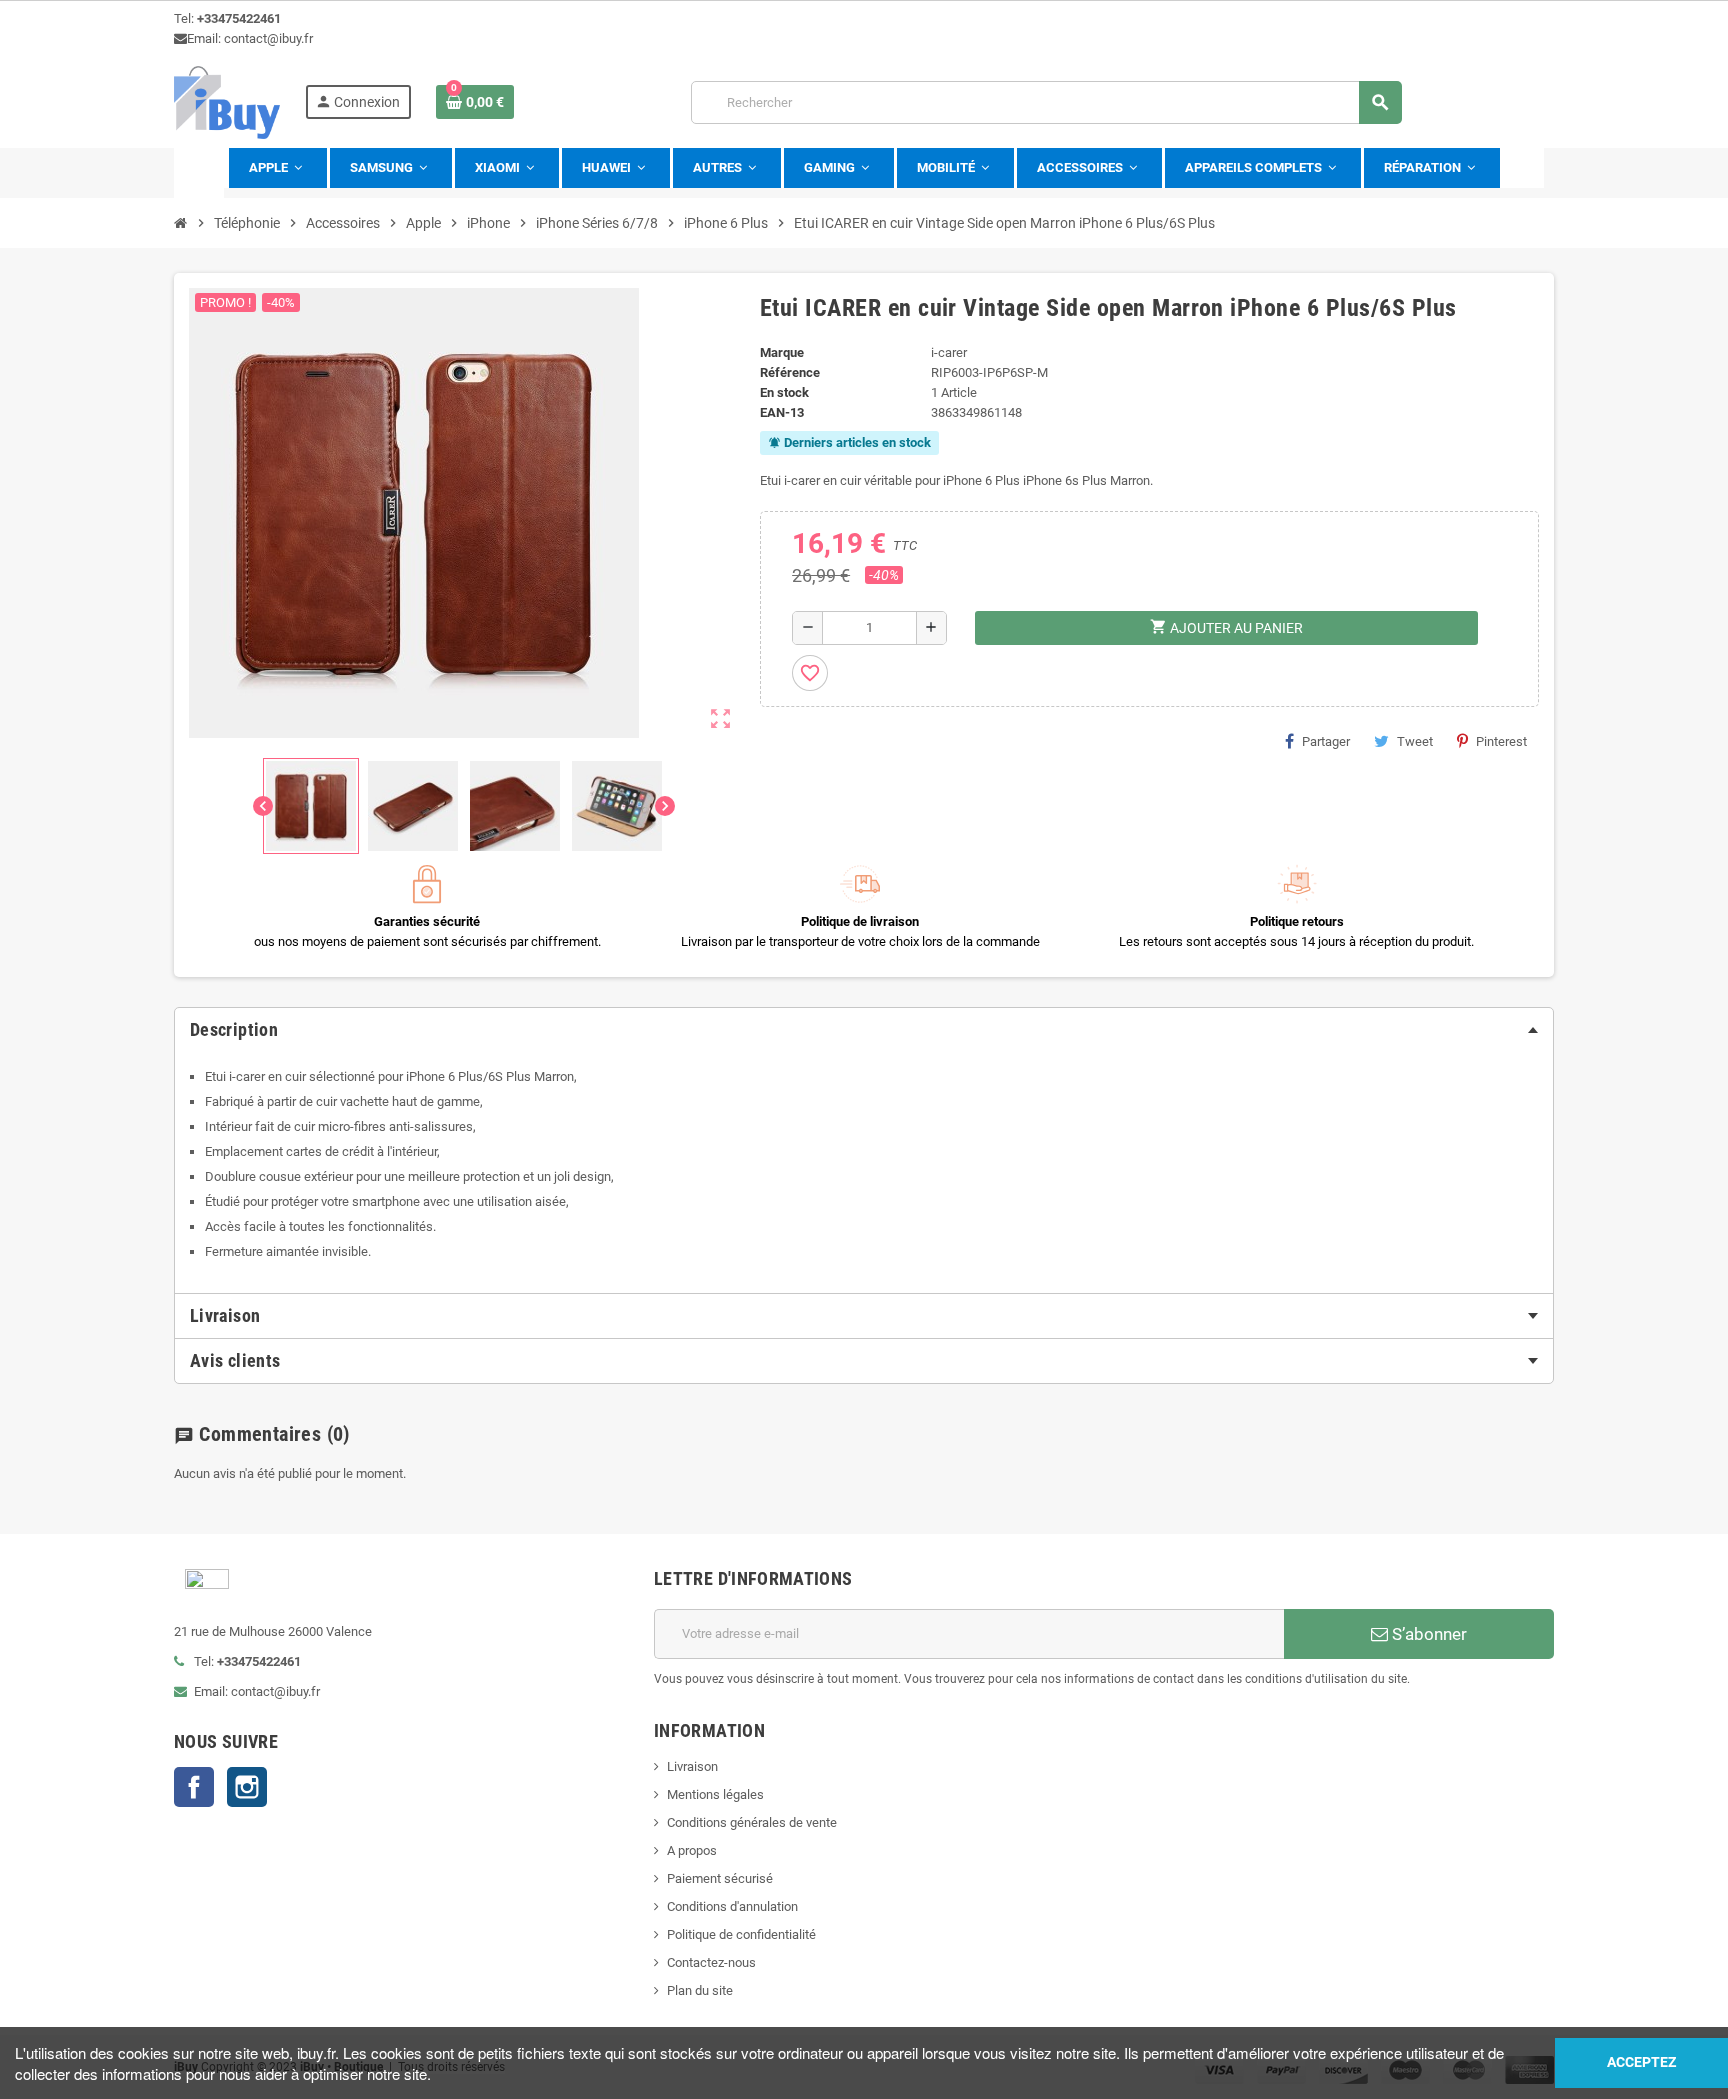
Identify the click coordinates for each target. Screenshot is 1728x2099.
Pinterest (1501, 741)
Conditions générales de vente (752, 1822)
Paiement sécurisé (720, 1878)
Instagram (247, 1787)
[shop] (227, 101)
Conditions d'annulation (732, 1906)
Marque (782, 352)
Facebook (194, 1787)
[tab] (864, 1030)
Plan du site (700, 1990)
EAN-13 (782, 412)
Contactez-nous (711, 1962)
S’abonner (1427, 1634)
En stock (784, 392)
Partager (1326, 741)
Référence (790, 372)
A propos (692, 1850)
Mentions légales (715, 1794)
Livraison (692, 1766)
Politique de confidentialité (741, 1934)
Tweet (1415, 741)
